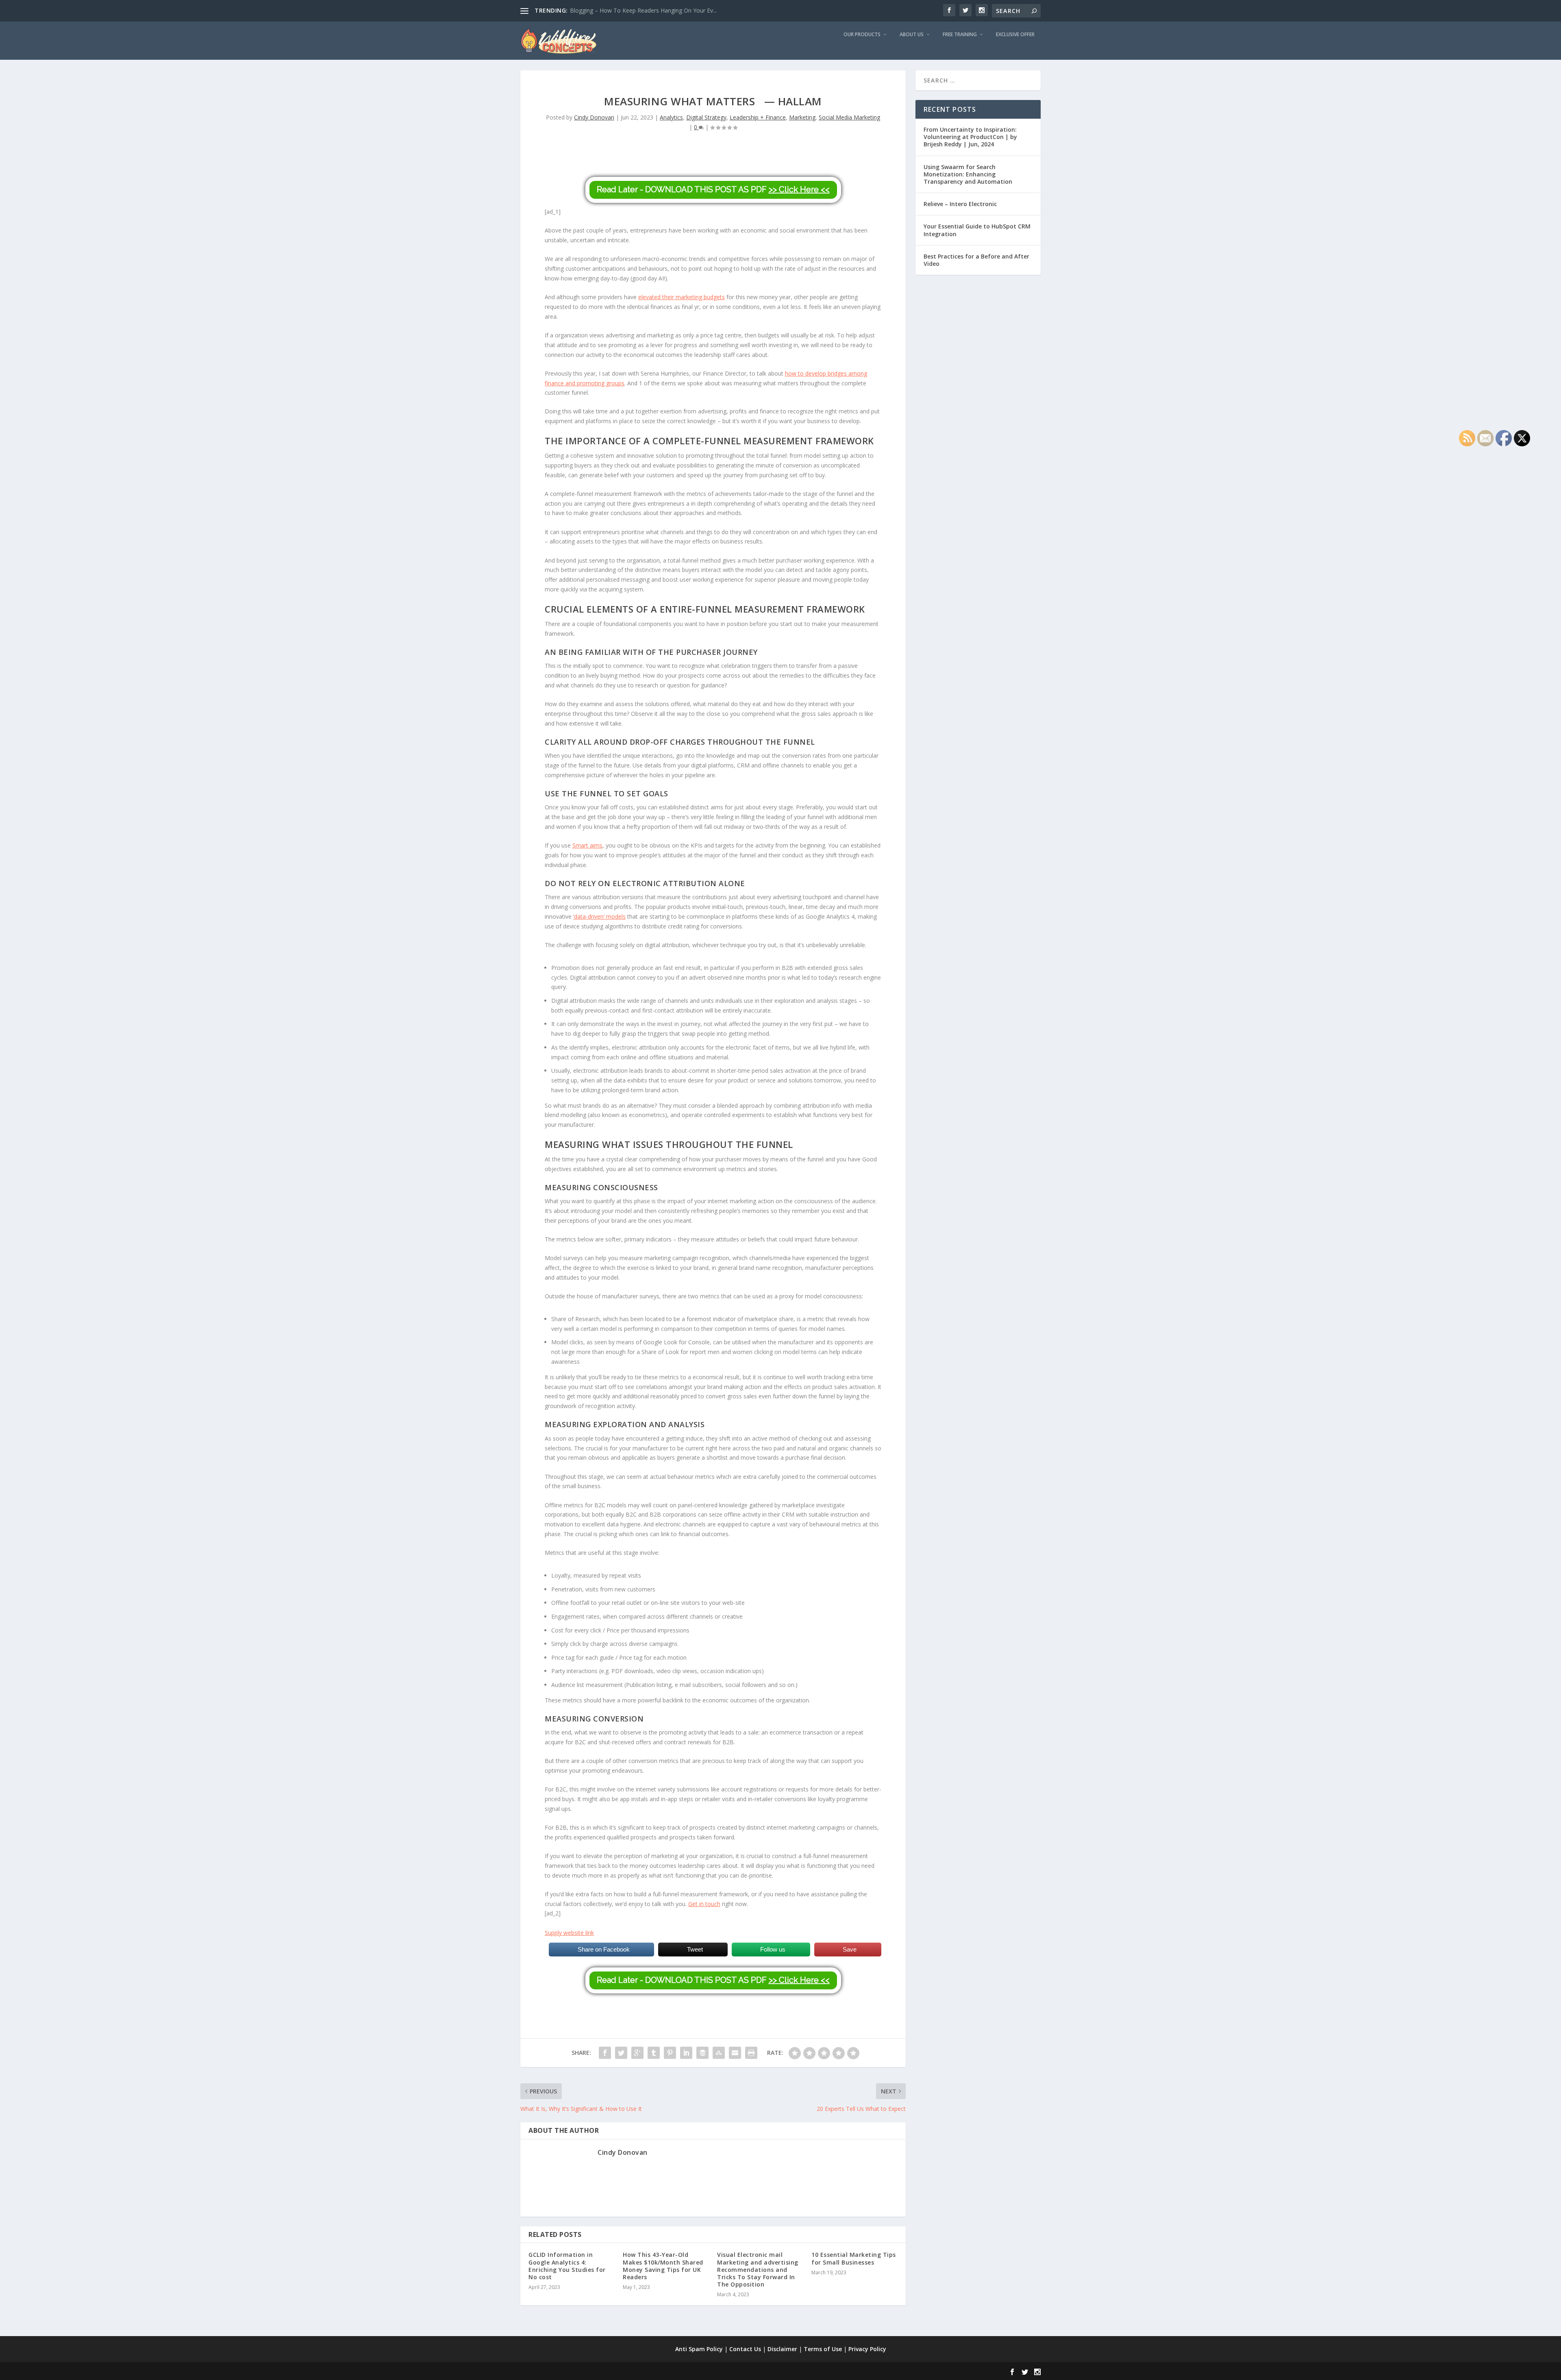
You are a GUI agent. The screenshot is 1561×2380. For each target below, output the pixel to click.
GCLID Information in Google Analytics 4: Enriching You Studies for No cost (567, 2266)
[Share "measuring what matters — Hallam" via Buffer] (702, 2053)
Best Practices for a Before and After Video (976, 260)
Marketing (802, 117)
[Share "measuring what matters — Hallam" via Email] (735, 2053)
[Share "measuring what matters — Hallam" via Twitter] (621, 2053)
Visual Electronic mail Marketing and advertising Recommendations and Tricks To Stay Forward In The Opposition (758, 2269)
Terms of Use (823, 2349)
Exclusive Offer (1015, 35)
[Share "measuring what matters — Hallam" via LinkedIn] (686, 2053)
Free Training (960, 35)
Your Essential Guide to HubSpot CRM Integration (977, 230)
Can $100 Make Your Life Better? (613, 10)
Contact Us (745, 2349)
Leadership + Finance (758, 117)
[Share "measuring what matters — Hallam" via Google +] (637, 2053)
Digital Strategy (706, 117)
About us (912, 35)
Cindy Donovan (594, 117)
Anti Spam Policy (699, 2349)
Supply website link (569, 1933)
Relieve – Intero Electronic (960, 204)
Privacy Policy (867, 2349)
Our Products (862, 35)
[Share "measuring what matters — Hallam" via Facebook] (605, 2053)
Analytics (671, 117)
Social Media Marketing (849, 117)
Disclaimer (782, 2349)
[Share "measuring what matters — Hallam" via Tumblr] (654, 2053)
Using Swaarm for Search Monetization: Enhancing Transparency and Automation (968, 174)
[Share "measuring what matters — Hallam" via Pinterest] (670, 2053)
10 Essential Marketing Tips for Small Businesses (854, 2258)
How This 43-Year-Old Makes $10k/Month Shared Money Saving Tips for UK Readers (663, 2266)
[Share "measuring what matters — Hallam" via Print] (751, 2053)
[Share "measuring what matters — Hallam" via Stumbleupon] (719, 2053)
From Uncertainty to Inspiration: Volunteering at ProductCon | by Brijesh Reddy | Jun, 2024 (970, 137)
